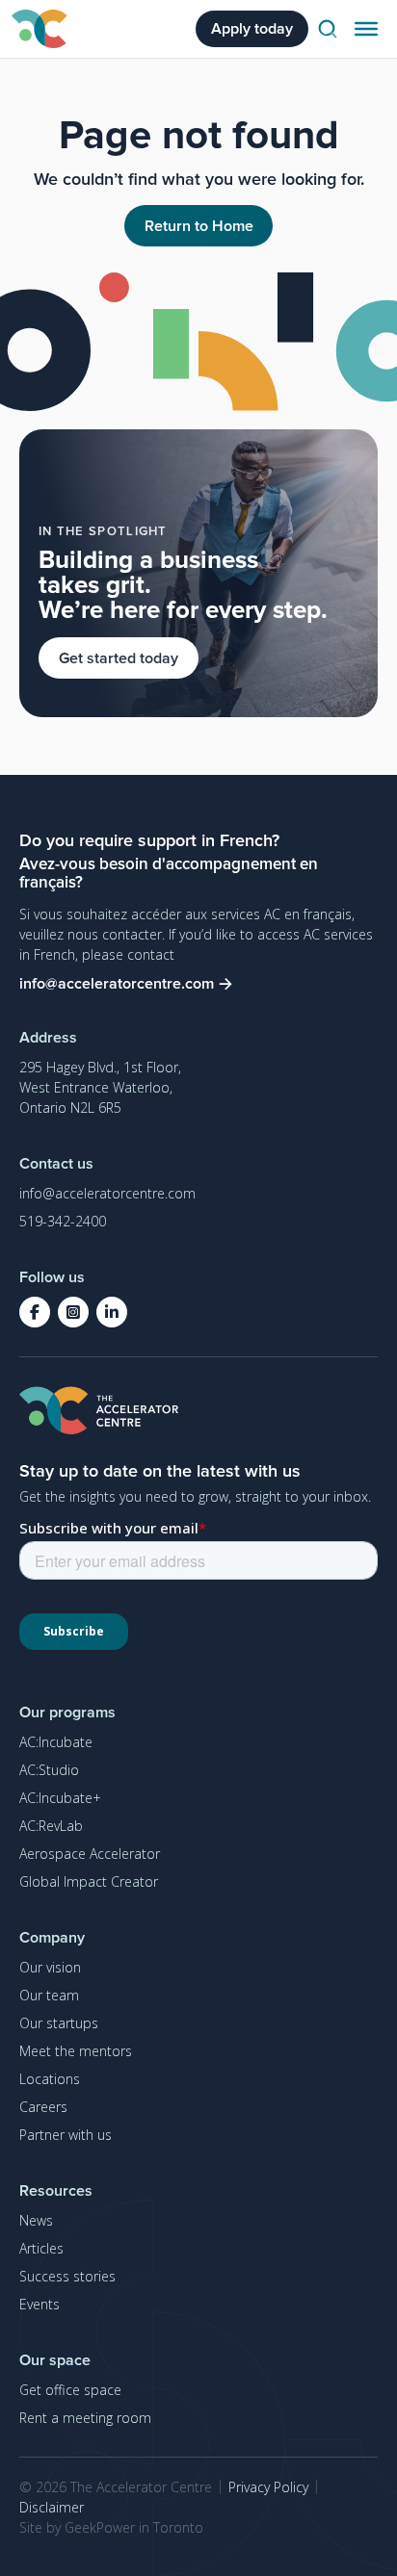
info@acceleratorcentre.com (107, 1193)
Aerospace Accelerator (90, 1854)
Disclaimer (52, 2507)
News (36, 2220)
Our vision (50, 1967)
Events (40, 2304)
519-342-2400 (63, 1221)
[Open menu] (366, 29)
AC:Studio (49, 1770)
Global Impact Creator (89, 1881)
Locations (50, 2079)
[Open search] (328, 29)
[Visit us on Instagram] (73, 1312)
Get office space (70, 2390)
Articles (41, 2248)
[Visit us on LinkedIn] (112, 1312)
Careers (43, 2107)
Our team (49, 1995)
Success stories (67, 2276)
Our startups (59, 2023)
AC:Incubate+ (60, 1798)
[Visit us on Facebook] (35, 1312)
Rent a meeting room (85, 2418)
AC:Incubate (56, 1742)
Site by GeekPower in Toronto (111, 2527)
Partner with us (66, 2135)
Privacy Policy (268, 2487)
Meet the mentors (76, 2051)
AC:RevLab (51, 1826)
